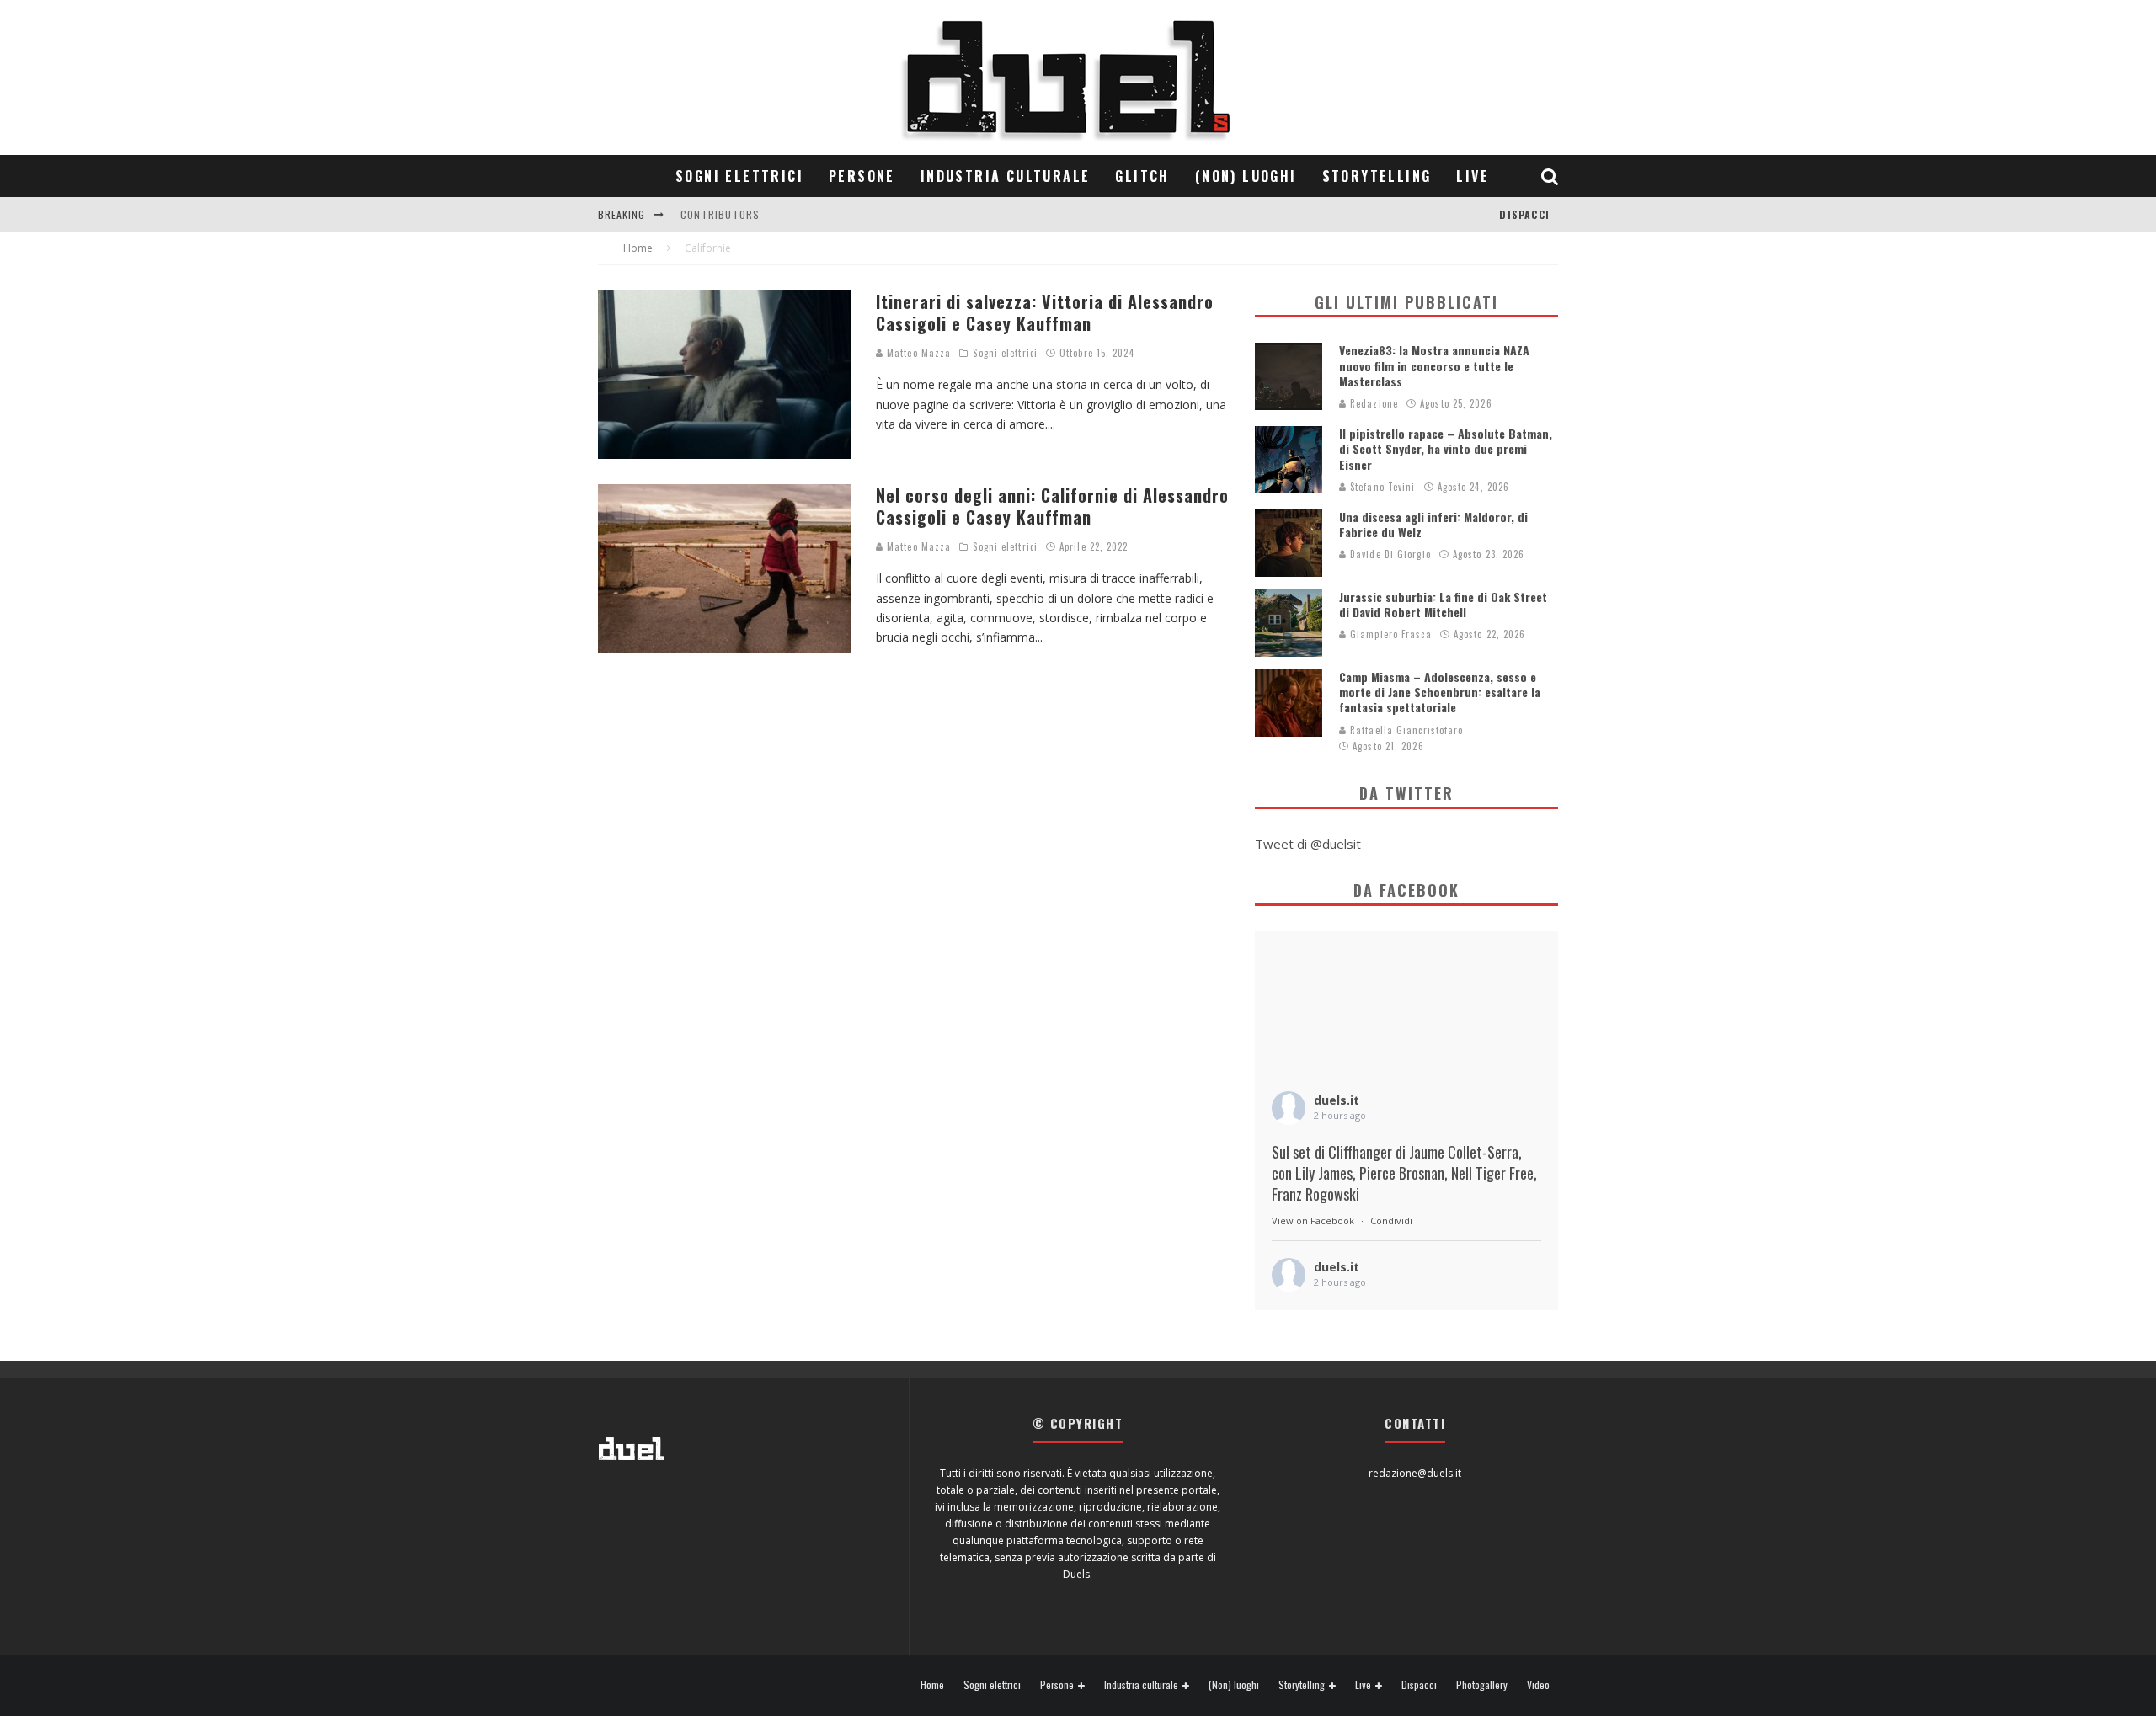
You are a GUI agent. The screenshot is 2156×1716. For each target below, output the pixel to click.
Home (932, 1685)
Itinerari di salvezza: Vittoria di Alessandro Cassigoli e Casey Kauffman (1045, 312)
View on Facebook (1313, 1220)
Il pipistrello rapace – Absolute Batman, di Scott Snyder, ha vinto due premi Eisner (1446, 448)
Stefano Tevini (1381, 487)
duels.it (1337, 1100)
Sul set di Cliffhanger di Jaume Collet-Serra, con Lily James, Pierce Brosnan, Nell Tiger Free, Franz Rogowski (1404, 1173)
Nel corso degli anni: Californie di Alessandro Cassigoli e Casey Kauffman (1052, 506)
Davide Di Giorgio (1389, 554)
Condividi (1391, 1220)
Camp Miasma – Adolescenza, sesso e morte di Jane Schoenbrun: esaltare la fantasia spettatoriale (1440, 692)
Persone (862, 176)
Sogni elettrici (739, 176)
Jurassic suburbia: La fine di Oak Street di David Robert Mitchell (1443, 604)
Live (1473, 176)
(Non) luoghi (1246, 176)
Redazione (1372, 403)
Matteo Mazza (917, 353)
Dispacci (1524, 214)
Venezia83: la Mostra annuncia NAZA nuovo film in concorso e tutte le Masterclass (1434, 365)
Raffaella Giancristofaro (1405, 730)
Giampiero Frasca (1389, 634)
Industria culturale (1006, 176)
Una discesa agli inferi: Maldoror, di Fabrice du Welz (1433, 524)
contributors (720, 214)
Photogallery (1482, 1685)
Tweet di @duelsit (1308, 844)
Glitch (1142, 176)
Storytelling (1377, 176)
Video (1538, 1685)
